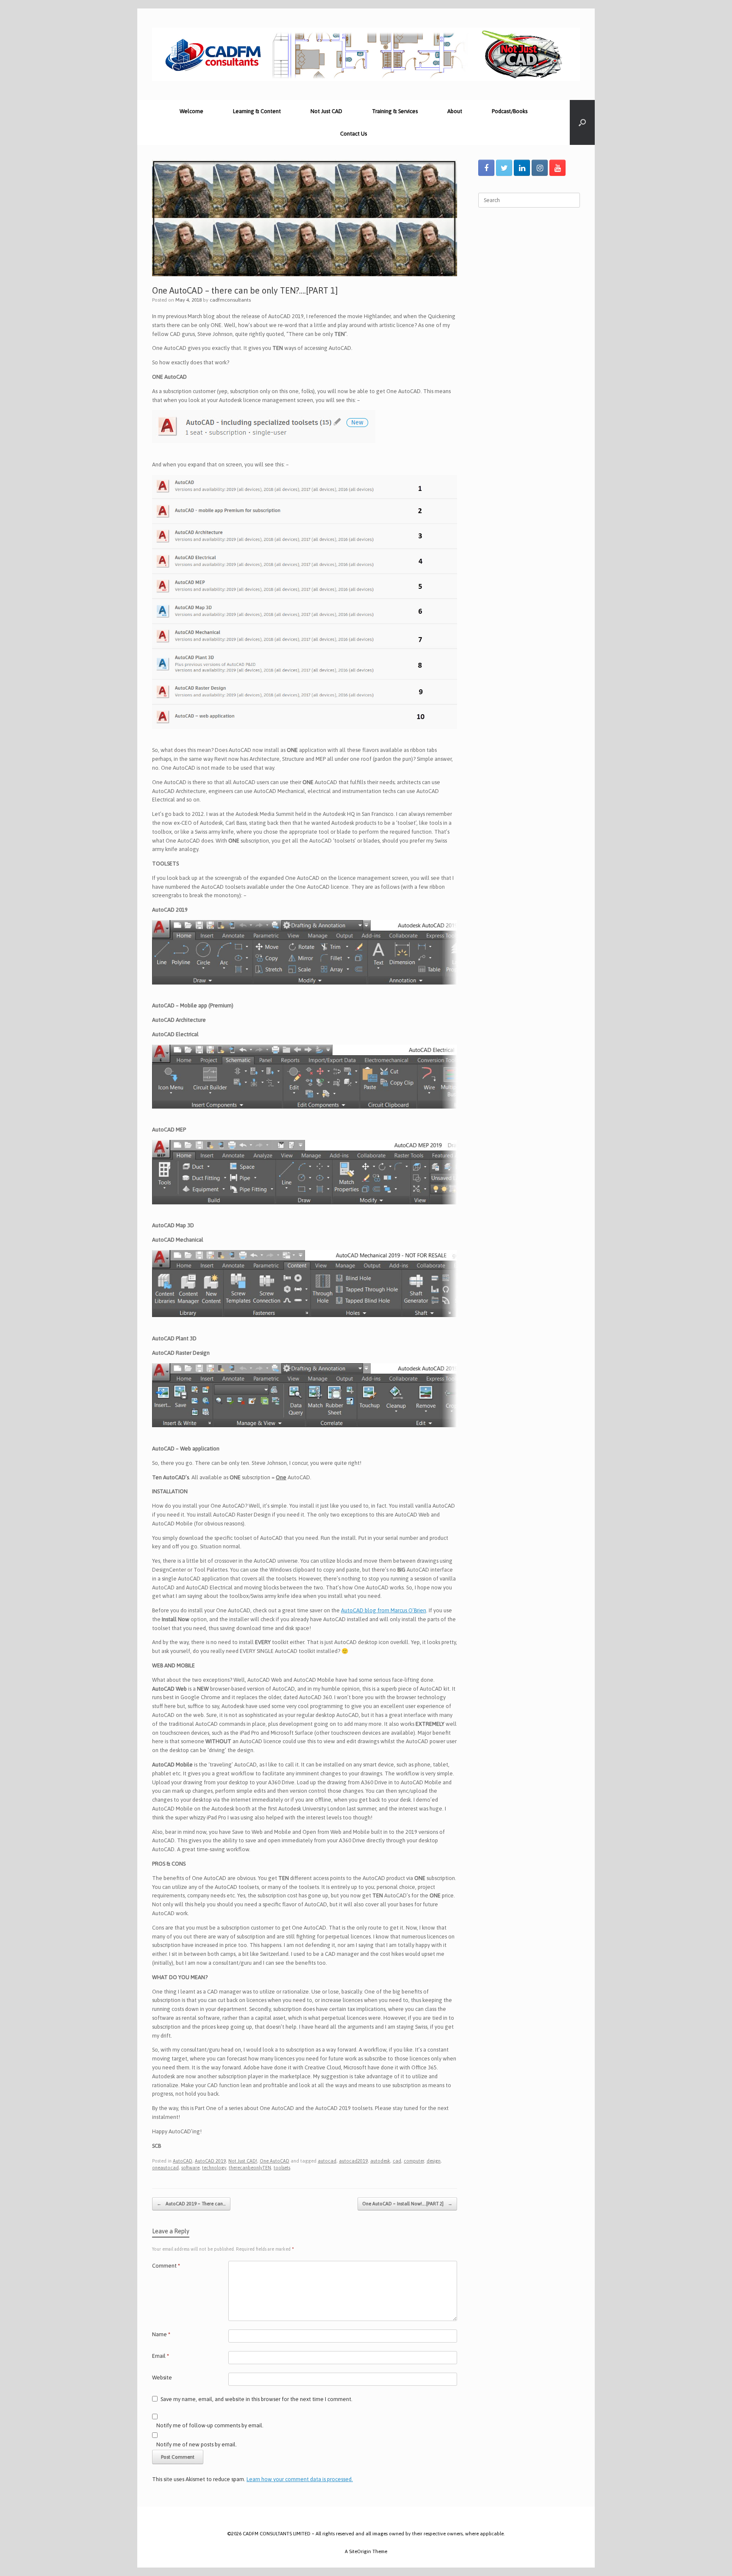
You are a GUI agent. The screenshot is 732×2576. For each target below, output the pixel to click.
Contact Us (354, 134)
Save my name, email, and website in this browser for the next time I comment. (256, 2399)
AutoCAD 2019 (210, 2161)
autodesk (380, 2161)
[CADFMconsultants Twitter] (504, 168)
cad (397, 2161)
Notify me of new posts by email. (197, 2444)
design (434, 2161)
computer (414, 2161)
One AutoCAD (274, 2161)
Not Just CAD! (243, 2161)
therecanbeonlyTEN (250, 2168)
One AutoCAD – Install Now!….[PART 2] (407, 2204)
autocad (327, 2161)
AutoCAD (183, 2161)
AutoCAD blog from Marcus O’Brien (384, 1610)
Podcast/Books (510, 111)
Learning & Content (257, 111)
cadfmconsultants (230, 300)
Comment (166, 2266)
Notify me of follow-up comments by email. (210, 2425)
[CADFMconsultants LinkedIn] (522, 168)
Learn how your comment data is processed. (300, 2479)
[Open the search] (582, 122)
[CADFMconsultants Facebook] (486, 168)
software (190, 2168)
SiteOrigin (360, 2551)
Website (162, 2378)
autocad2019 (353, 2161)
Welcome (191, 111)
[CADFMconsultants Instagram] (540, 168)
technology (214, 2168)
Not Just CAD (326, 111)
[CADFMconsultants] (366, 54)
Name (161, 2334)
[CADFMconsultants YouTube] (557, 168)
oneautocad (165, 2168)
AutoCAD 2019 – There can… (191, 2204)
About (455, 111)
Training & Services (395, 111)
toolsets (282, 2168)
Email (161, 2356)
